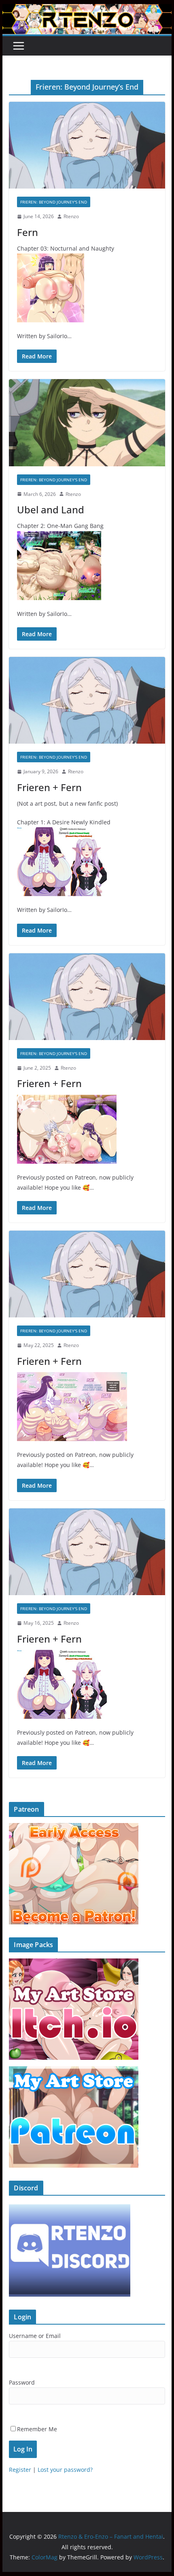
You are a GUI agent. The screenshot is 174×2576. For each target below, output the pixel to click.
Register (20, 2470)
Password (22, 2382)
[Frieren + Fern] (87, 700)
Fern (28, 232)
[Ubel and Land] (87, 423)
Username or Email (35, 2336)
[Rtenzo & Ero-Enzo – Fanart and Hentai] (87, 10)
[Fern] (87, 145)
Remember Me (37, 2429)
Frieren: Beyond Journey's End (54, 202)
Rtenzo (71, 216)
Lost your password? (65, 2470)
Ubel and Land (51, 509)
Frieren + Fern (49, 787)
